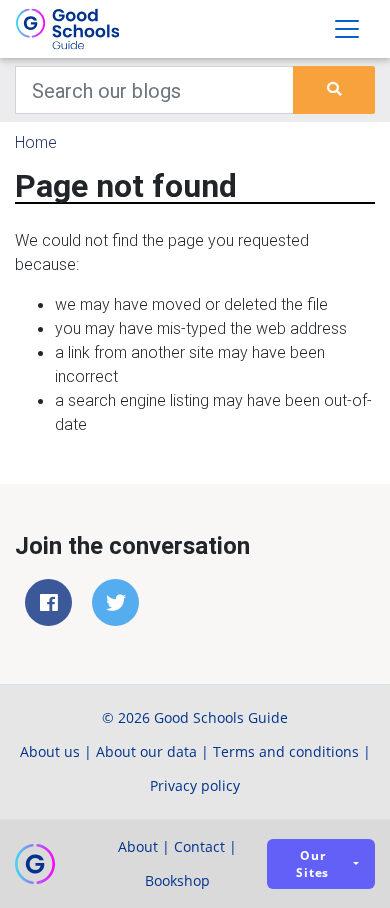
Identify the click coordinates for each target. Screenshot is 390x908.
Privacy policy (195, 785)
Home (36, 142)
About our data (146, 751)
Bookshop (177, 880)
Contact (199, 846)
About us (50, 751)
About (138, 846)
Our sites (312, 864)
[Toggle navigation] (347, 29)
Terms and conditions (286, 751)
